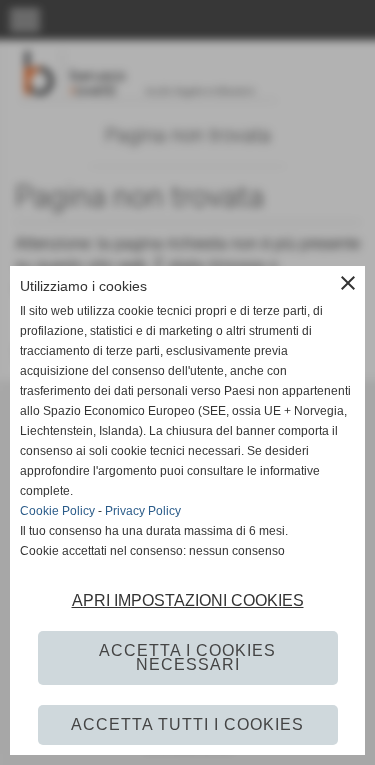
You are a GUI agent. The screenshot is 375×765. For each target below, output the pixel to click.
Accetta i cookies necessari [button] (187, 657)
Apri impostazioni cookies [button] (188, 600)
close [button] (348, 283)
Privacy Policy (143, 511)
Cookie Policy (57, 511)
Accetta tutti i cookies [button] (187, 724)
